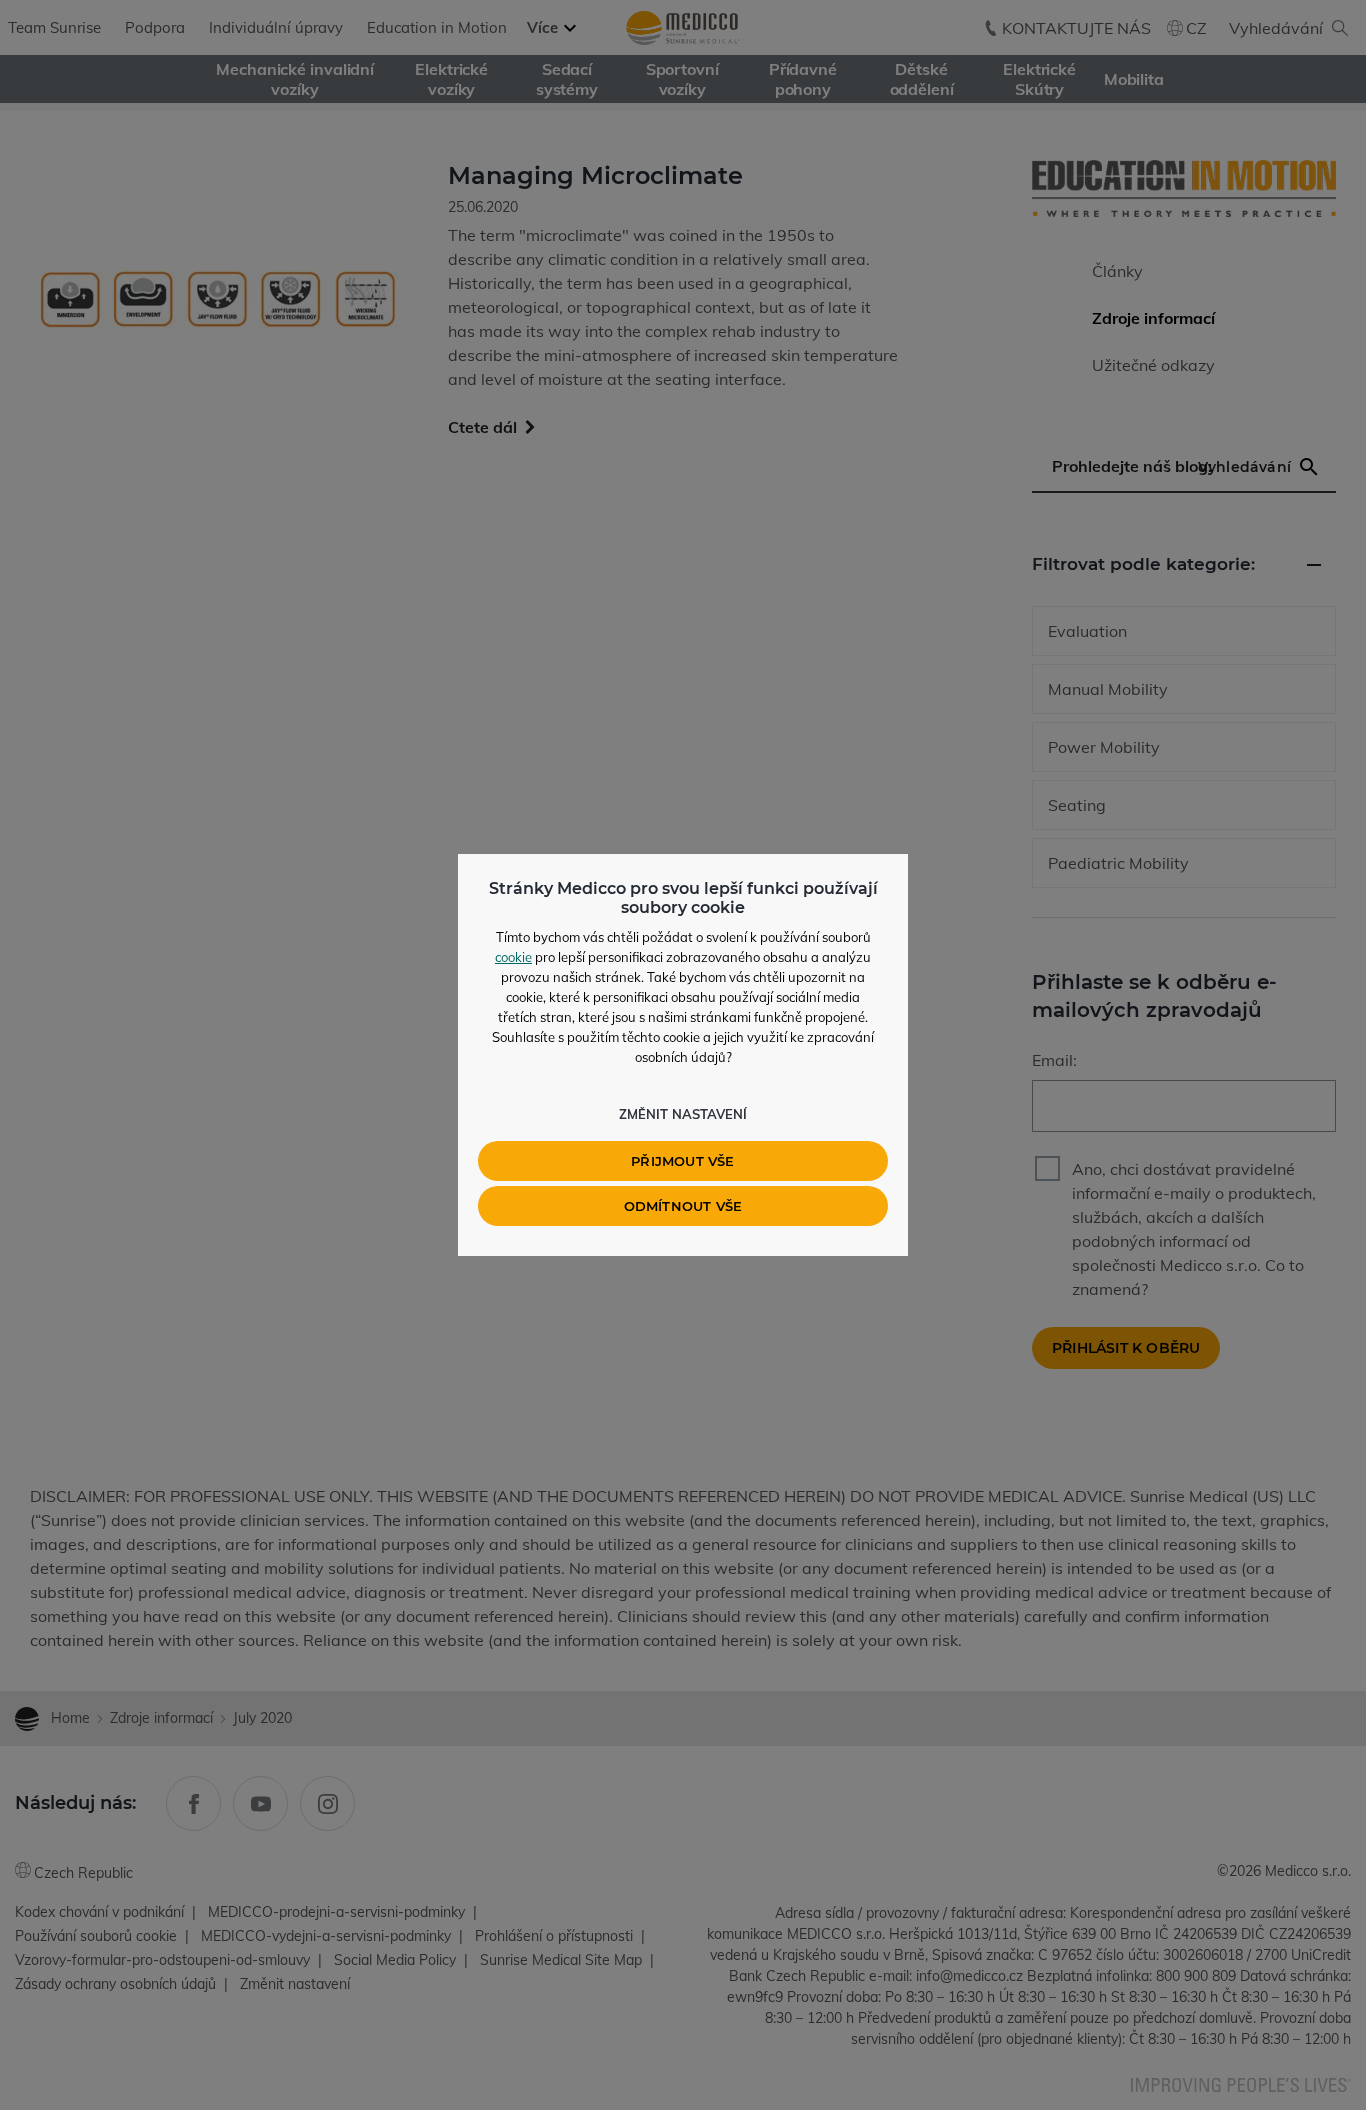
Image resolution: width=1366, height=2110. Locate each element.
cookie (513, 957)
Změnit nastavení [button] (683, 1114)
